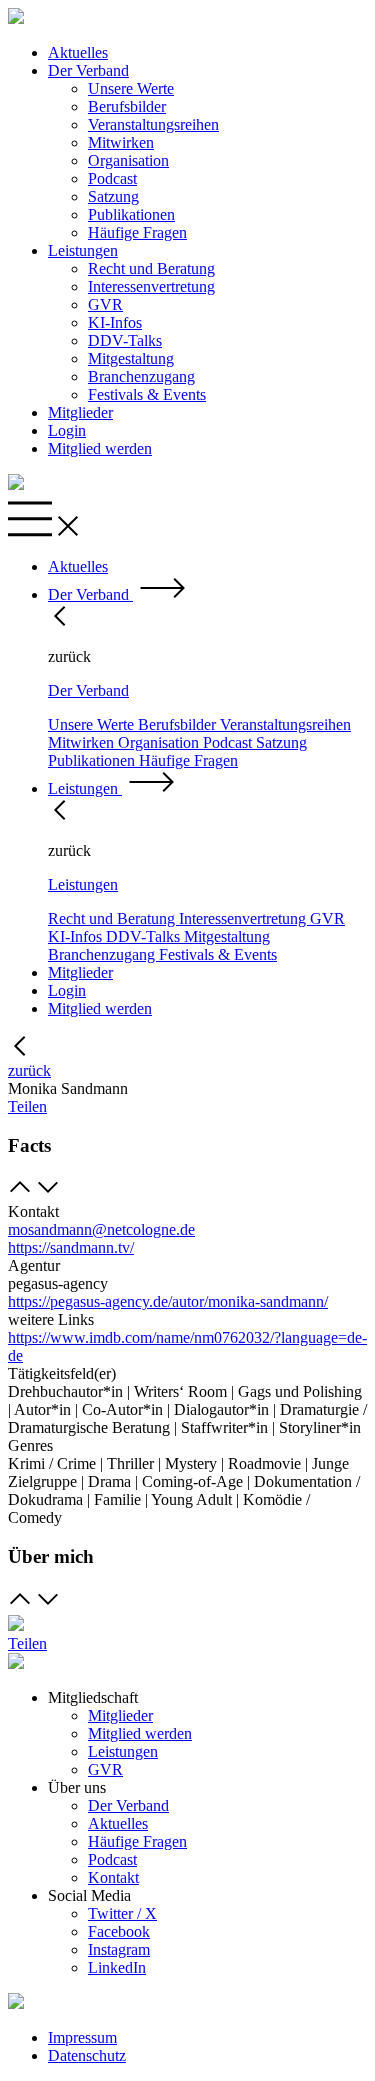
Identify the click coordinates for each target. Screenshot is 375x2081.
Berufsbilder (127, 106)
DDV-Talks (125, 340)
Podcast (112, 178)
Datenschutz (87, 2055)
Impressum (82, 2037)
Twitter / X (122, 1913)
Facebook (119, 1931)
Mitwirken (121, 142)
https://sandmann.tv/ (71, 1247)
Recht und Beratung (151, 268)
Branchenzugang (141, 376)
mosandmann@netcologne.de (101, 1229)
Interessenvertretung (151, 286)
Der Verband (88, 70)
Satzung (113, 196)
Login (67, 430)
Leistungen (83, 250)
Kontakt (113, 1877)
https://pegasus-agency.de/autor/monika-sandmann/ (168, 1301)
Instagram (119, 1949)
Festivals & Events (147, 394)
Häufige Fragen (137, 232)
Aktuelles (78, 52)
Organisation (128, 160)
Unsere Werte (131, 88)
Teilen (27, 1106)
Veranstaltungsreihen (153, 124)
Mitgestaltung (131, 358)
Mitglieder (80, 412)
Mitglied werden (100, 448)
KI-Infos (115, 322)
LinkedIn (117, 1967)
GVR (105, 304)
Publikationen (131, 214)
